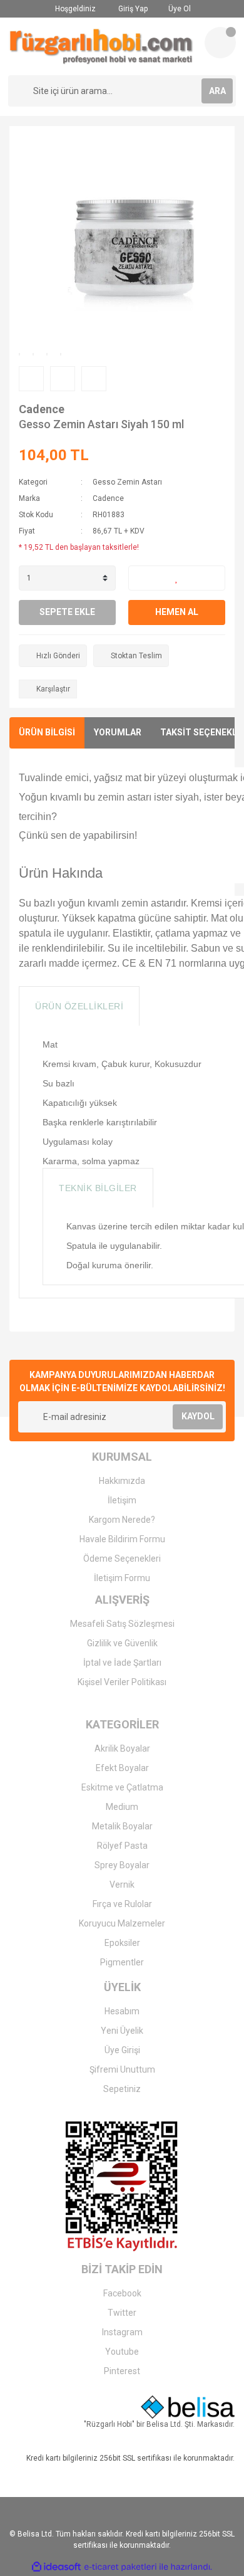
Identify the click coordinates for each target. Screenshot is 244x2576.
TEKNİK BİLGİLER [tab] (98, 1188)
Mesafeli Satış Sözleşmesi (122, 1624)
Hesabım (122, 2011)
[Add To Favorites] (177, 578)
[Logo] (101, 46)
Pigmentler (122, 1962)
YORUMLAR (118, 732)
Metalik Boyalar (122, 1826)
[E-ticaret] (120, 2567)
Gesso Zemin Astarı (127, 482)
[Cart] (220, 43)
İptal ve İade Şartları (122, 1663)
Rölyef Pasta (122, 1846)
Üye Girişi (122, 2050)
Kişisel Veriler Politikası (122, 1682)
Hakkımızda (122, 1481)
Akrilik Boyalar (122, 1748)
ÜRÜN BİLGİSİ (47, 732)
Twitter (122, 2313)
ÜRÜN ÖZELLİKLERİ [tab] (79, 1006)
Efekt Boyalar (122, 1768)
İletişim (122, 1500)
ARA (217, 91)
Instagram (122, 2332)
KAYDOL (198, 1416)
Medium (122, 1807)
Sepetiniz (122, 2089)
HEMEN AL (177, 612)
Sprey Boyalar (122, 1865)
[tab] (156, 1006)
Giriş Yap (132, 9)
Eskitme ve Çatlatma (122, 1787)
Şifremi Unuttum (122, 2069)
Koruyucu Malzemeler (122, 1923)
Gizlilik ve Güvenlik (122, 1643)
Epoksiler (122, 1943)
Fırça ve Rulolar (122, 1904)
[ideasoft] (56, 2567)
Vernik (122, 1885)
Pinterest (122, 2371)
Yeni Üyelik (122, 2031)
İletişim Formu (122, 1578)
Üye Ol (179, 9)
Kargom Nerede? (122, 1520)
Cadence (42, 409)
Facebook (122, 2293)
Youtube (122, 2352)
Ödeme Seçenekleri (122, 1559)
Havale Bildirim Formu (122, 1539)
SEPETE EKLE (67, 612)
